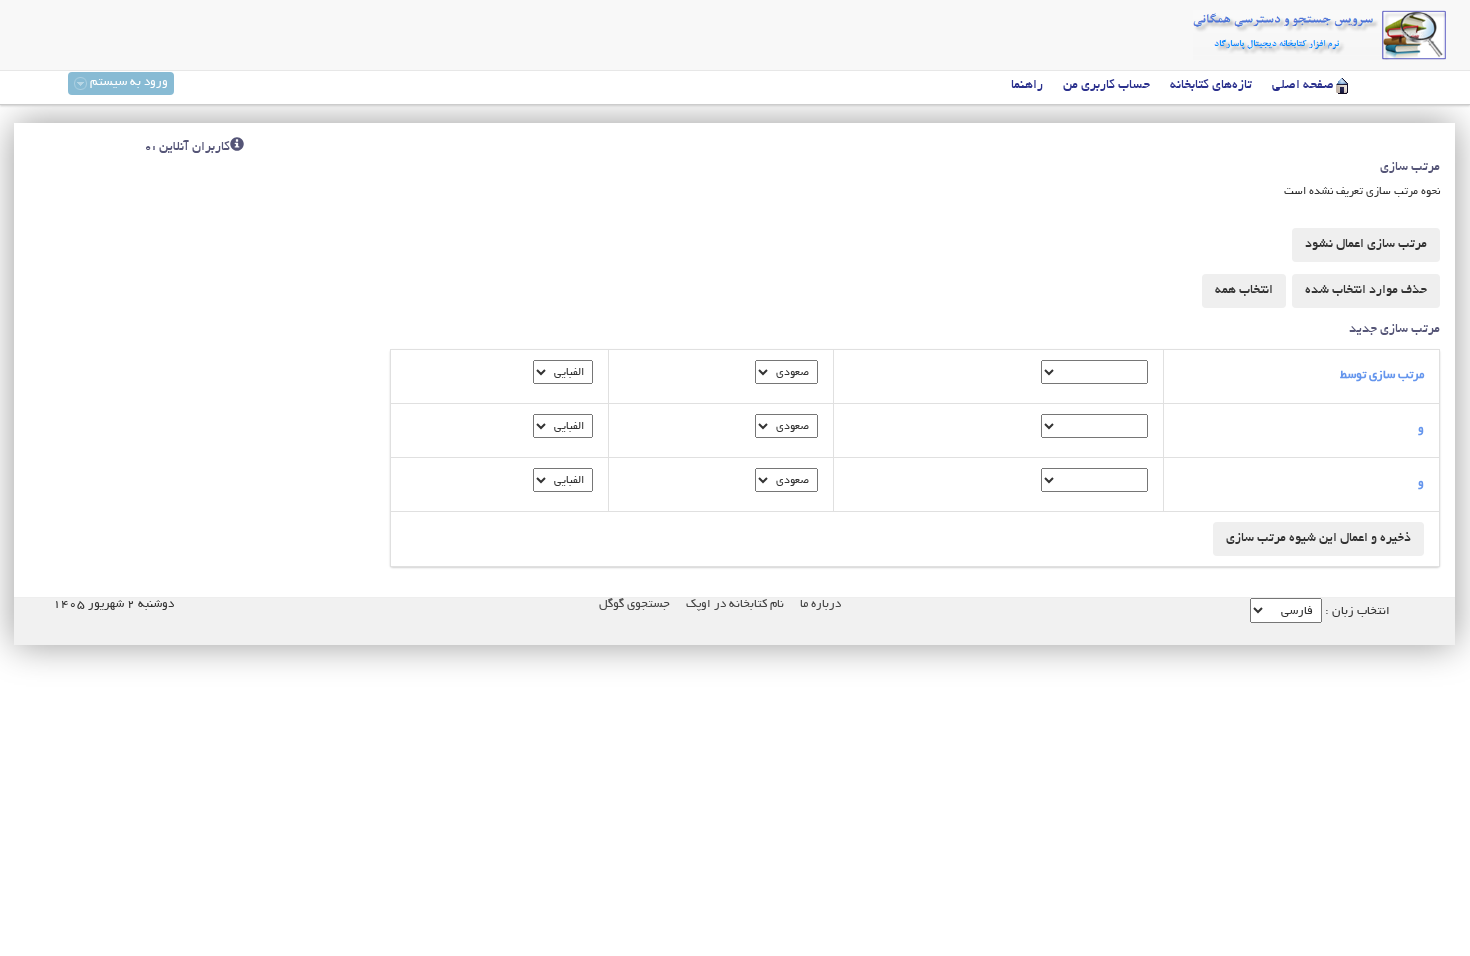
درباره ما (820, 604)
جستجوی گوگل (634, 604)
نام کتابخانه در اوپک (735, 604)
